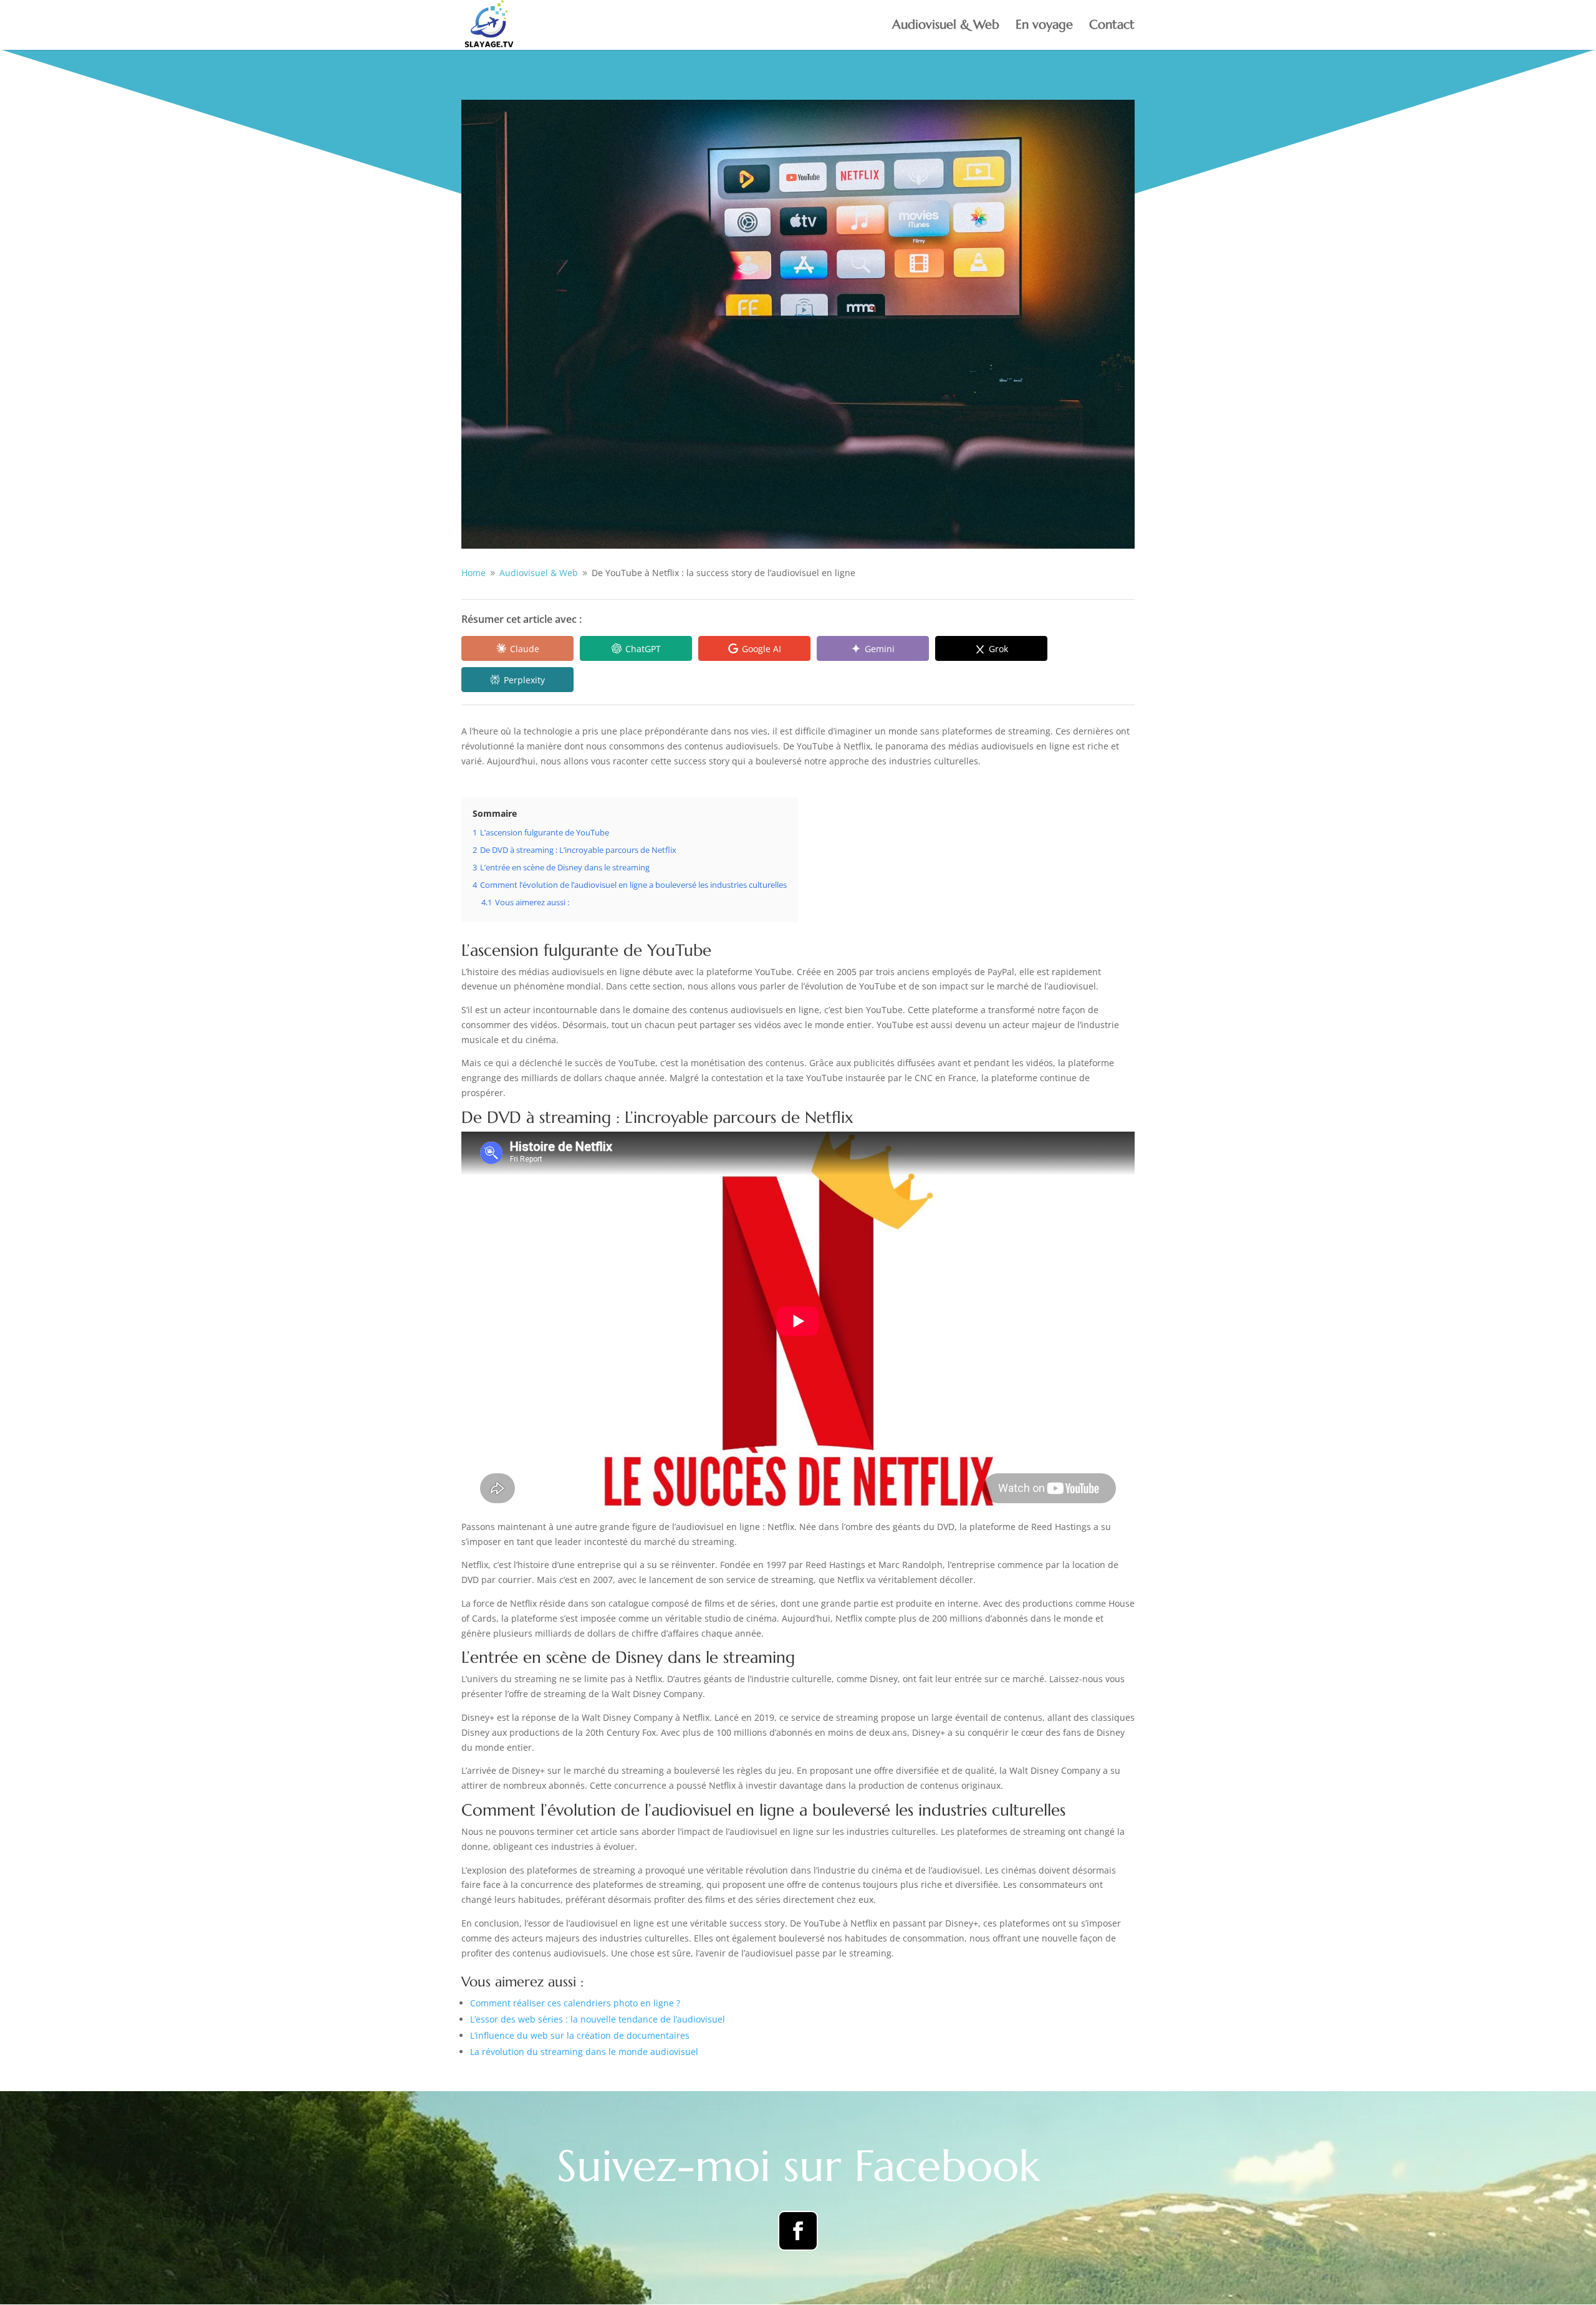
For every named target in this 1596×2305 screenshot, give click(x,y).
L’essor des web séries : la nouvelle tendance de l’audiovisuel (598, 2019)
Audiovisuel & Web (946, 26)
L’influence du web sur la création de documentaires (580, 2035)
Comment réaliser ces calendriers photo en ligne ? (575, 2003)
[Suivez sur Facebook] (798, 2231)
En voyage (1044, 26)
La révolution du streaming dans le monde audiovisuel (584, 2052)
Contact (1112, 26)
